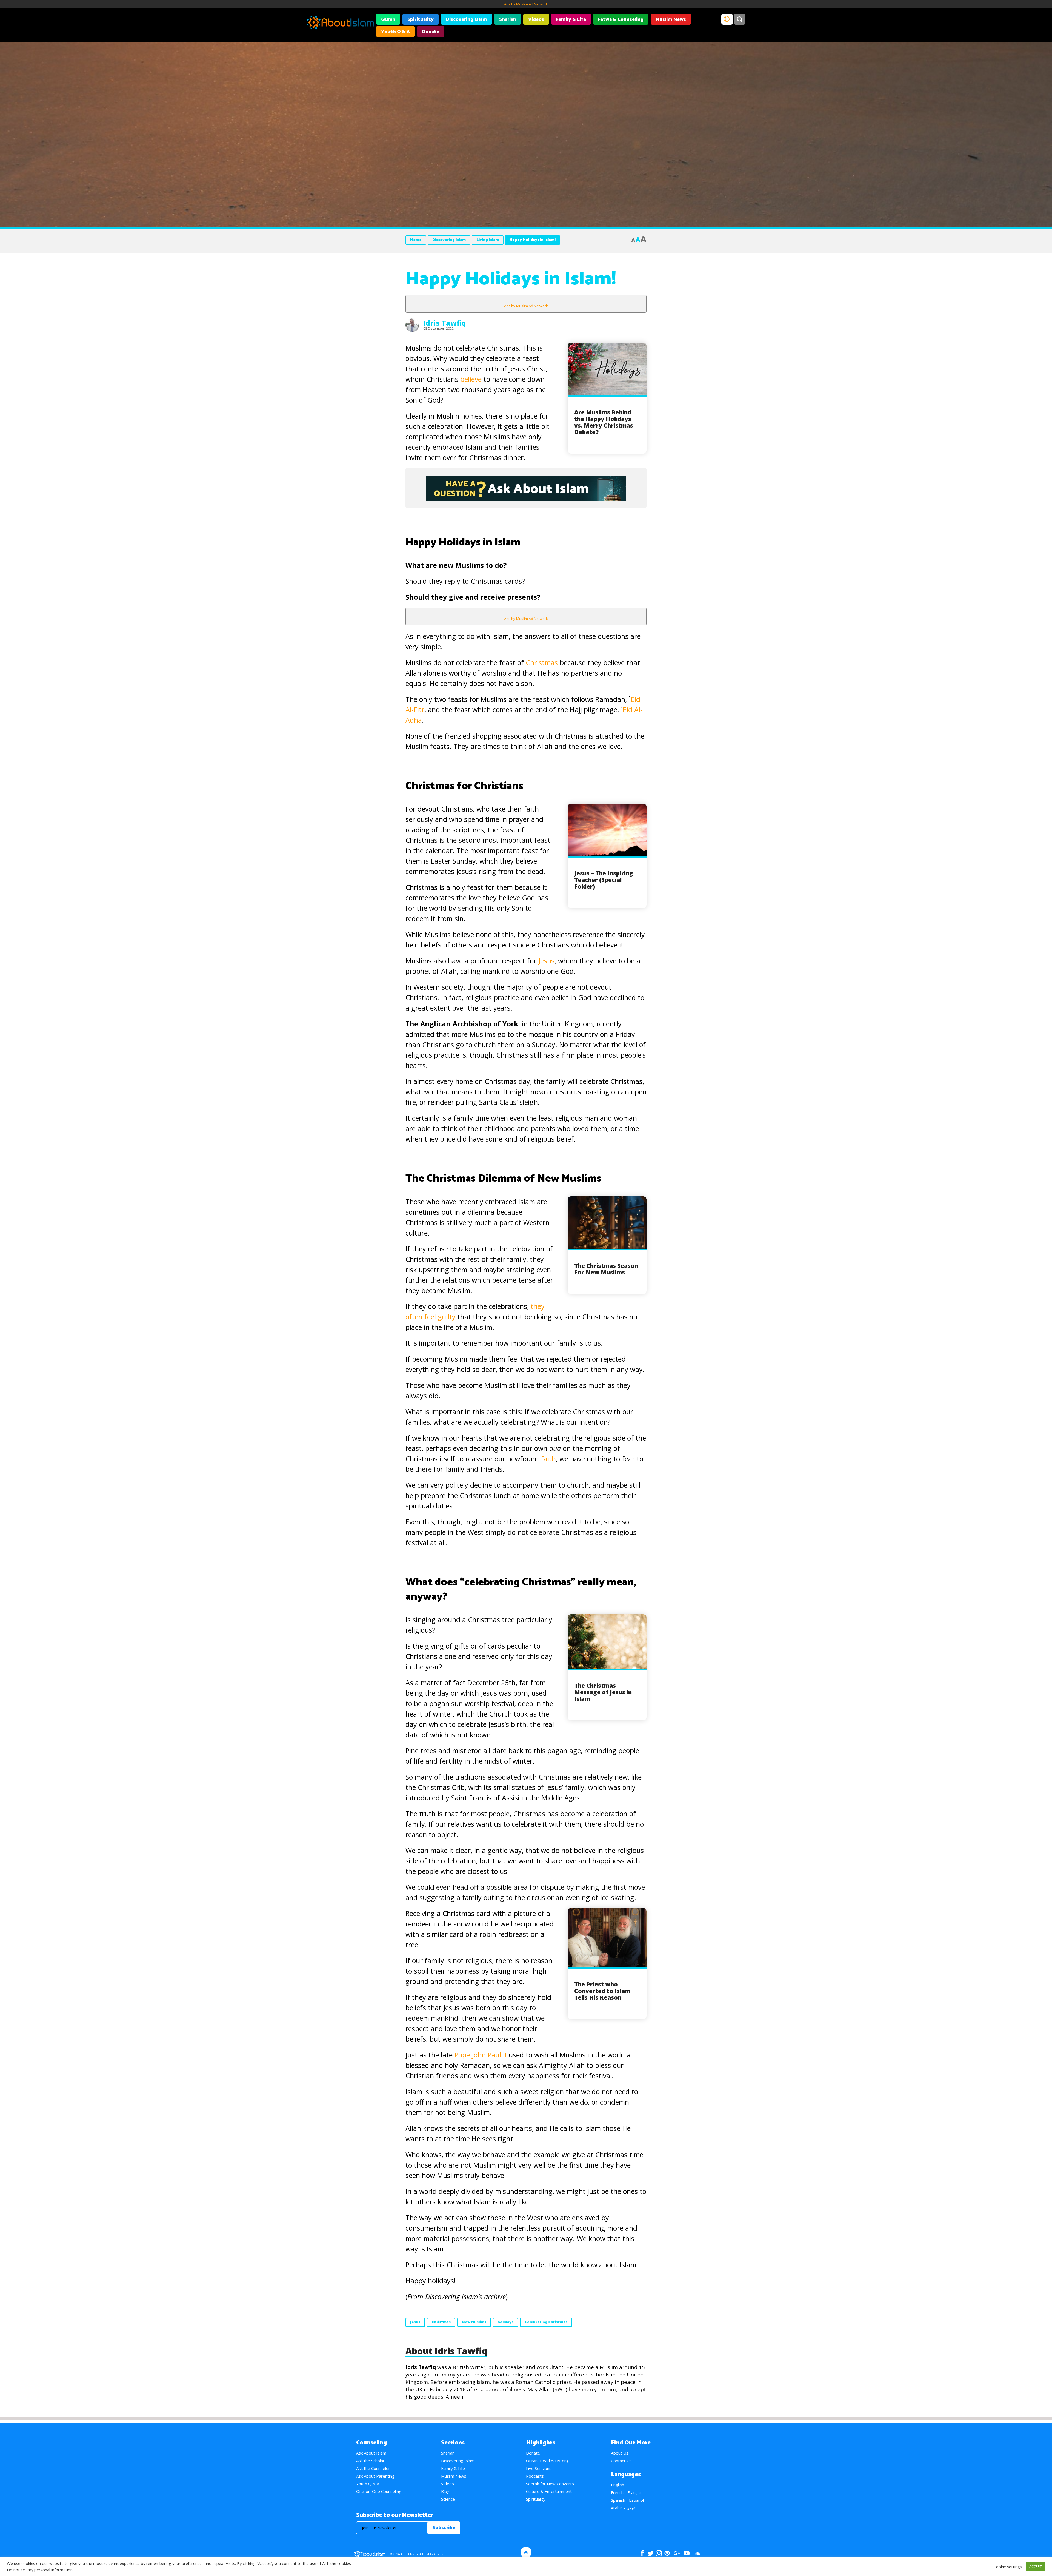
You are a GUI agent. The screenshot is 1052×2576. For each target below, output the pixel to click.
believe (470, 379)
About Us (620, 2453)
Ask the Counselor (373, 2468)
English (618, 2485)
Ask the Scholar (370, 2461)
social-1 (697, 2553)
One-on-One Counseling (379, 2491)
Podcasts (535, 2476)
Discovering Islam (466, 19)
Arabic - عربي (623, 2508)
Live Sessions (539, 2468)
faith (547, 1459)
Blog (445, 2491)
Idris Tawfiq (445, 323)
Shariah (508, 19)
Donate (431, 32)
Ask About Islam (371, 2453)
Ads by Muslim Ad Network (526, 4)
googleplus (677, 2553)
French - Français (627, 2492)
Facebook (642, 2553)
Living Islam (488, 240)
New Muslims (474, 2322)
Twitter (651, 2553)
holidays (505, 2322)
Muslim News (671, 19)
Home (416, 240)
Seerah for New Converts (550, 2484)
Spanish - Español (627, 2500)
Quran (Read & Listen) (547, 2461)
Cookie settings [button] (1008, 2567)
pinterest (667, 2553)
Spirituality (421, 19)
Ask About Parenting (375, 2476)
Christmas (542, 662)
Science (448, 2499)
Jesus (546, 961)
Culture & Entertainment (549, 2491)
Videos (536, 19)
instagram (659, 2553)
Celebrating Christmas (546, 2322)
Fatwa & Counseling (621, 19)
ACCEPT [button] (1036, 2566)
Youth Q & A (395, 32)
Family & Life (571, 19)
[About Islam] (340, 23)
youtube (687, 2553)
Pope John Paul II (481, 2055)
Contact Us (621, 2461)
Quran (388, 19)
